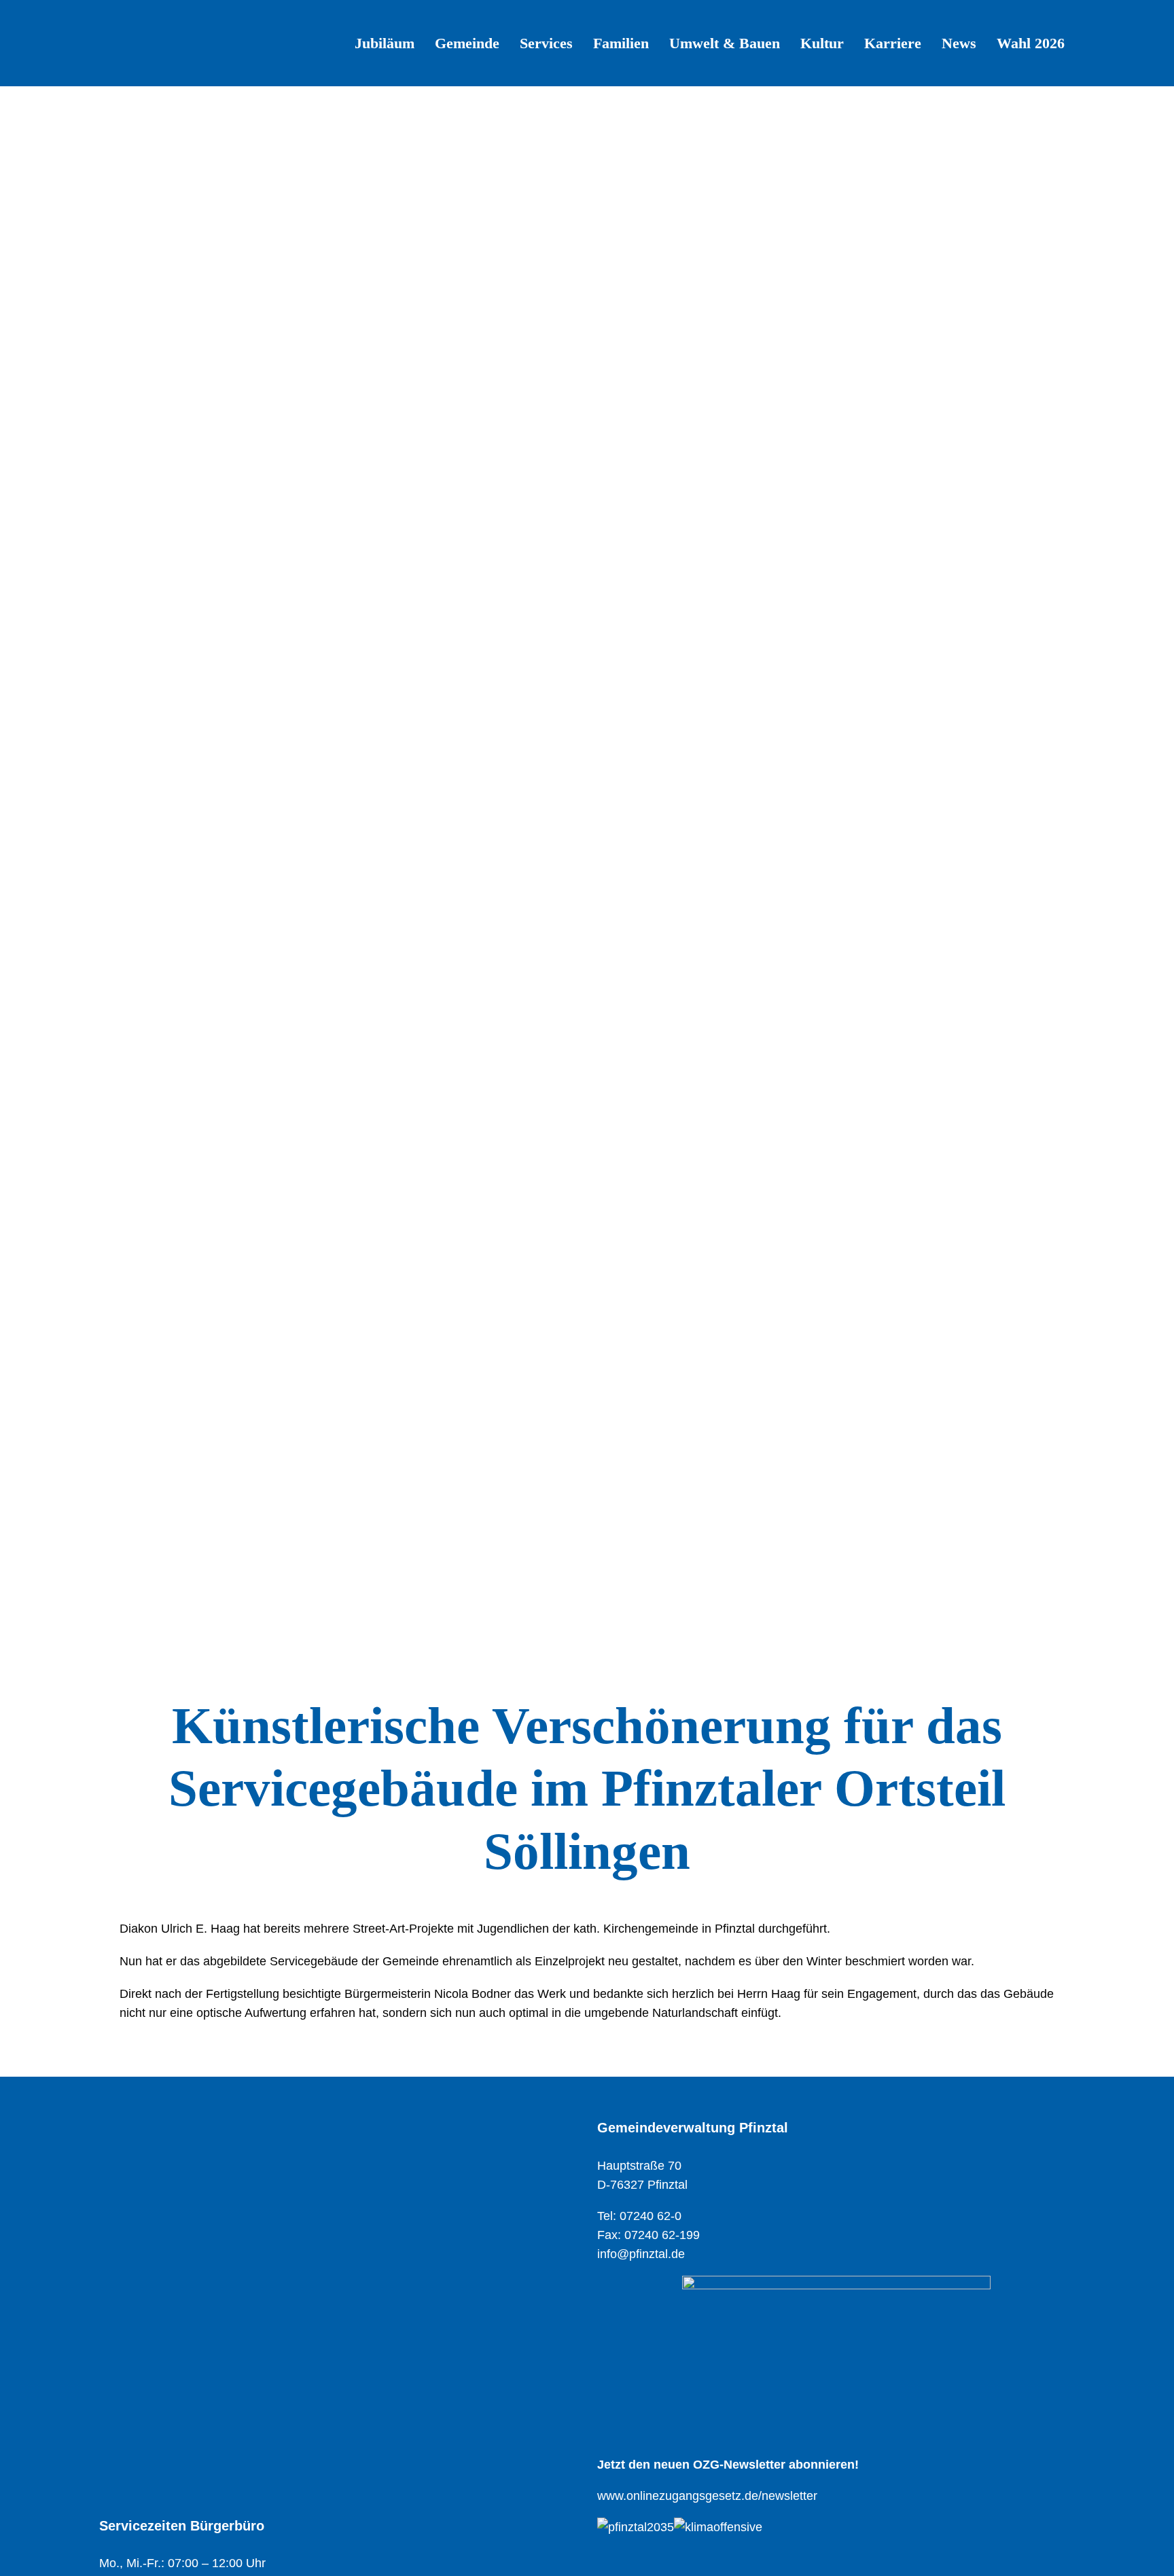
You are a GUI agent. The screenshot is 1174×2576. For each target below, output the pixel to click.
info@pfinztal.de (641, 2254)
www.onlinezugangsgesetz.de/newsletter (707, 2496)
